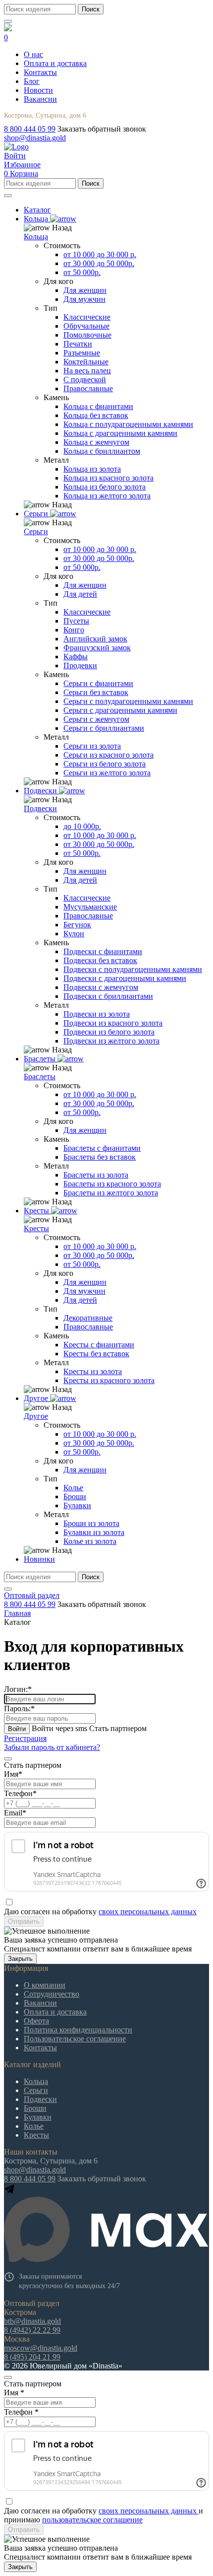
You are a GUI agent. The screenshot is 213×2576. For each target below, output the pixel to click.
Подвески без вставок (100, 960)
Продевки (80, 665)
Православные (88, 388)
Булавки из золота (94, 1532)
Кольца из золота (92, 469)
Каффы (76, 657)
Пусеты (76, 621)
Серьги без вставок (96, 692)
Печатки (78, 344)
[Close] (8, 1759)
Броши (75, 1497)
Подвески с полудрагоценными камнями (133, 969)
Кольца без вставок (96, 415)
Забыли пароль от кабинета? (52, 1747)
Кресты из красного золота (109, 1380)
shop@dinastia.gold (35, 138)
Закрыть (20, 1959)
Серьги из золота (92, 746)
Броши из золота (91, 1523)
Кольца (36, 237)
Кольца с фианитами (98, 406)
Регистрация (25, 1738)
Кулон (74, 934)
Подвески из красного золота (113, 1023)
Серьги (36, 531)
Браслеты (40, 1077)
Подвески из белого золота (109, 1032)
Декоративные (88, 1318)
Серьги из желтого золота (107, 773)
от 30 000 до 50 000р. (99, 263)
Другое (36, 1416)
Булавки (77, 1505)
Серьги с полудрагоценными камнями (128, 701)
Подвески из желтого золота (111, 1041)
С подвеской (85, 380)
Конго (74, 630)
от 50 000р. (82, 272)
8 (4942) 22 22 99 (32, 2330)
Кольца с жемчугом (96, 442)
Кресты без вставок (96, 1354)
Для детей (80, 594)
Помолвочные (87, 335)
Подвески (40, 808)
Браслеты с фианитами (102, 1148)
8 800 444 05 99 (30, 129)
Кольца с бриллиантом (102, 451)
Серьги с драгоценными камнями (120, 710)
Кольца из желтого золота (107, 496)
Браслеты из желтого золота (111, 1193)
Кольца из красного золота (108, 478)
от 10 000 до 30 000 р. (100, 254)
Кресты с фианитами (99, 1345)
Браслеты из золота (96, 1175)
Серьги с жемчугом (96, 719)
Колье (73, 1488)
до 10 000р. (82, 826)
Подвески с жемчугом (101, 987)
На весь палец (87, 371)
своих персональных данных (148, 1912)
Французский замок (97, 648)
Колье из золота (90, 1541)
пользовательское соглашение (92, 2520)
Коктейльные (86, 362)
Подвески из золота (97, 1014)
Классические (87, 317)
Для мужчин (84, 299)
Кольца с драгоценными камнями (120, 433)
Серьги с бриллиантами (104, 728)
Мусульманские (90, 907)
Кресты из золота (93, 1371)
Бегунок (77, 925)
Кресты (36, 1228)
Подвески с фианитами (103, 951)
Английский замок (95, 639)
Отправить (24, 1921)
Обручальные (86, 326)
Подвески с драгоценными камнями (125, 978)
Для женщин (85, 290)
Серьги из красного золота (108, 755)
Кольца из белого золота (105, 487)
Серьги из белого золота (105, 764)
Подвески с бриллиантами (108, 996)
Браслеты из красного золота (112, 1184)
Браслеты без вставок (100, 1157)
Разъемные (82, 353)
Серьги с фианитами (98, 683)
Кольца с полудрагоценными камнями (128, 424)
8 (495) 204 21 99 (32, 2357)
